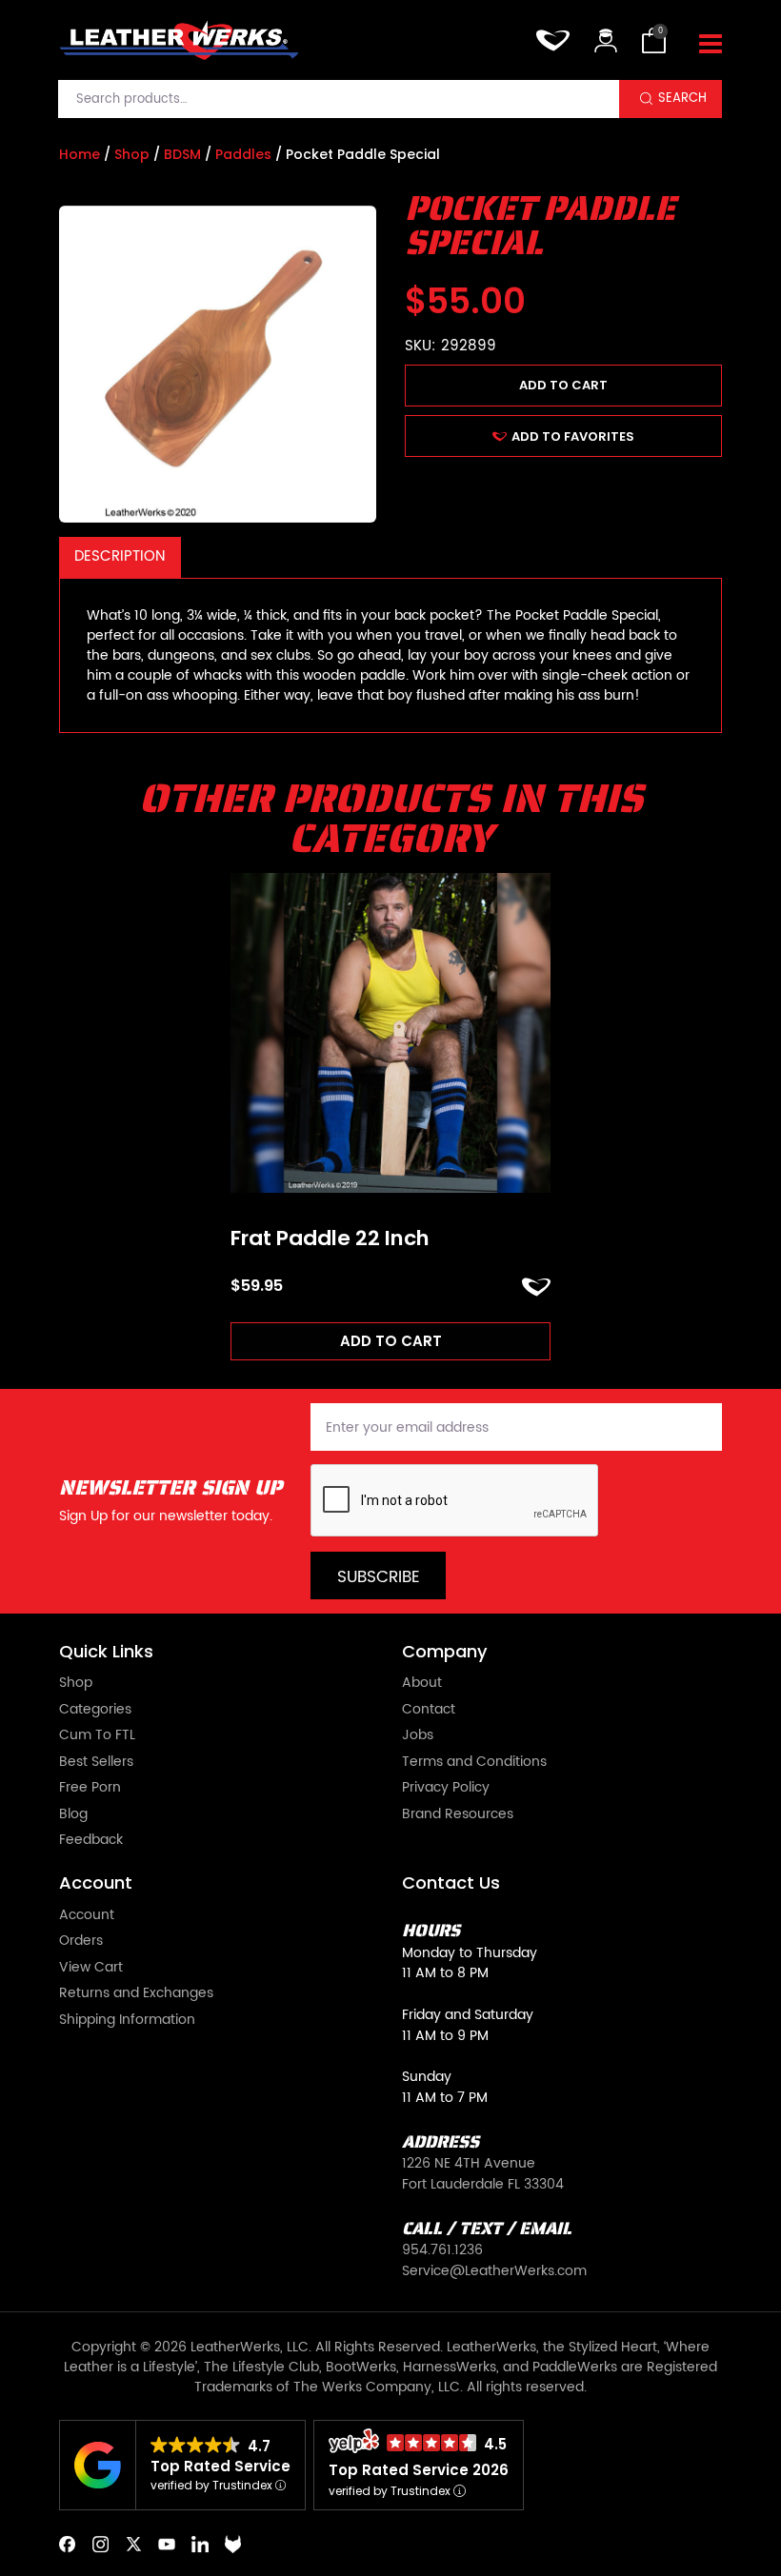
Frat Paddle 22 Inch (330, 1238)
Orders (81, 1942)
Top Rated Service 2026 (419, 2470)
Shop (132, 154)
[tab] (120, 557)
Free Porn (90, 1789)
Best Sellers (96, 1763)
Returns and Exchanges (136, 1994)
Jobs (418, 1736)
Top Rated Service (220, 2466)
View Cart (91, 1969)
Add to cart (563, 385)
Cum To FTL (97, 1736)
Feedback (91, 1841)
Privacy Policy (446, 1789)
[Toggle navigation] (711, 45)
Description (120, 556)
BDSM (182, 154)
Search (682, 98)
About (422, 1684)
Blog (73, 1815)
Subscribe (379, 1577)
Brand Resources (458, 1815)
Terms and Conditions (474, 1763)
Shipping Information (127, 2021)
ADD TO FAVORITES (573, 436)
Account (87, 1916)
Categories (95, 1711)
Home (80, 154)
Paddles (243, 154)
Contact (429, 1711)
